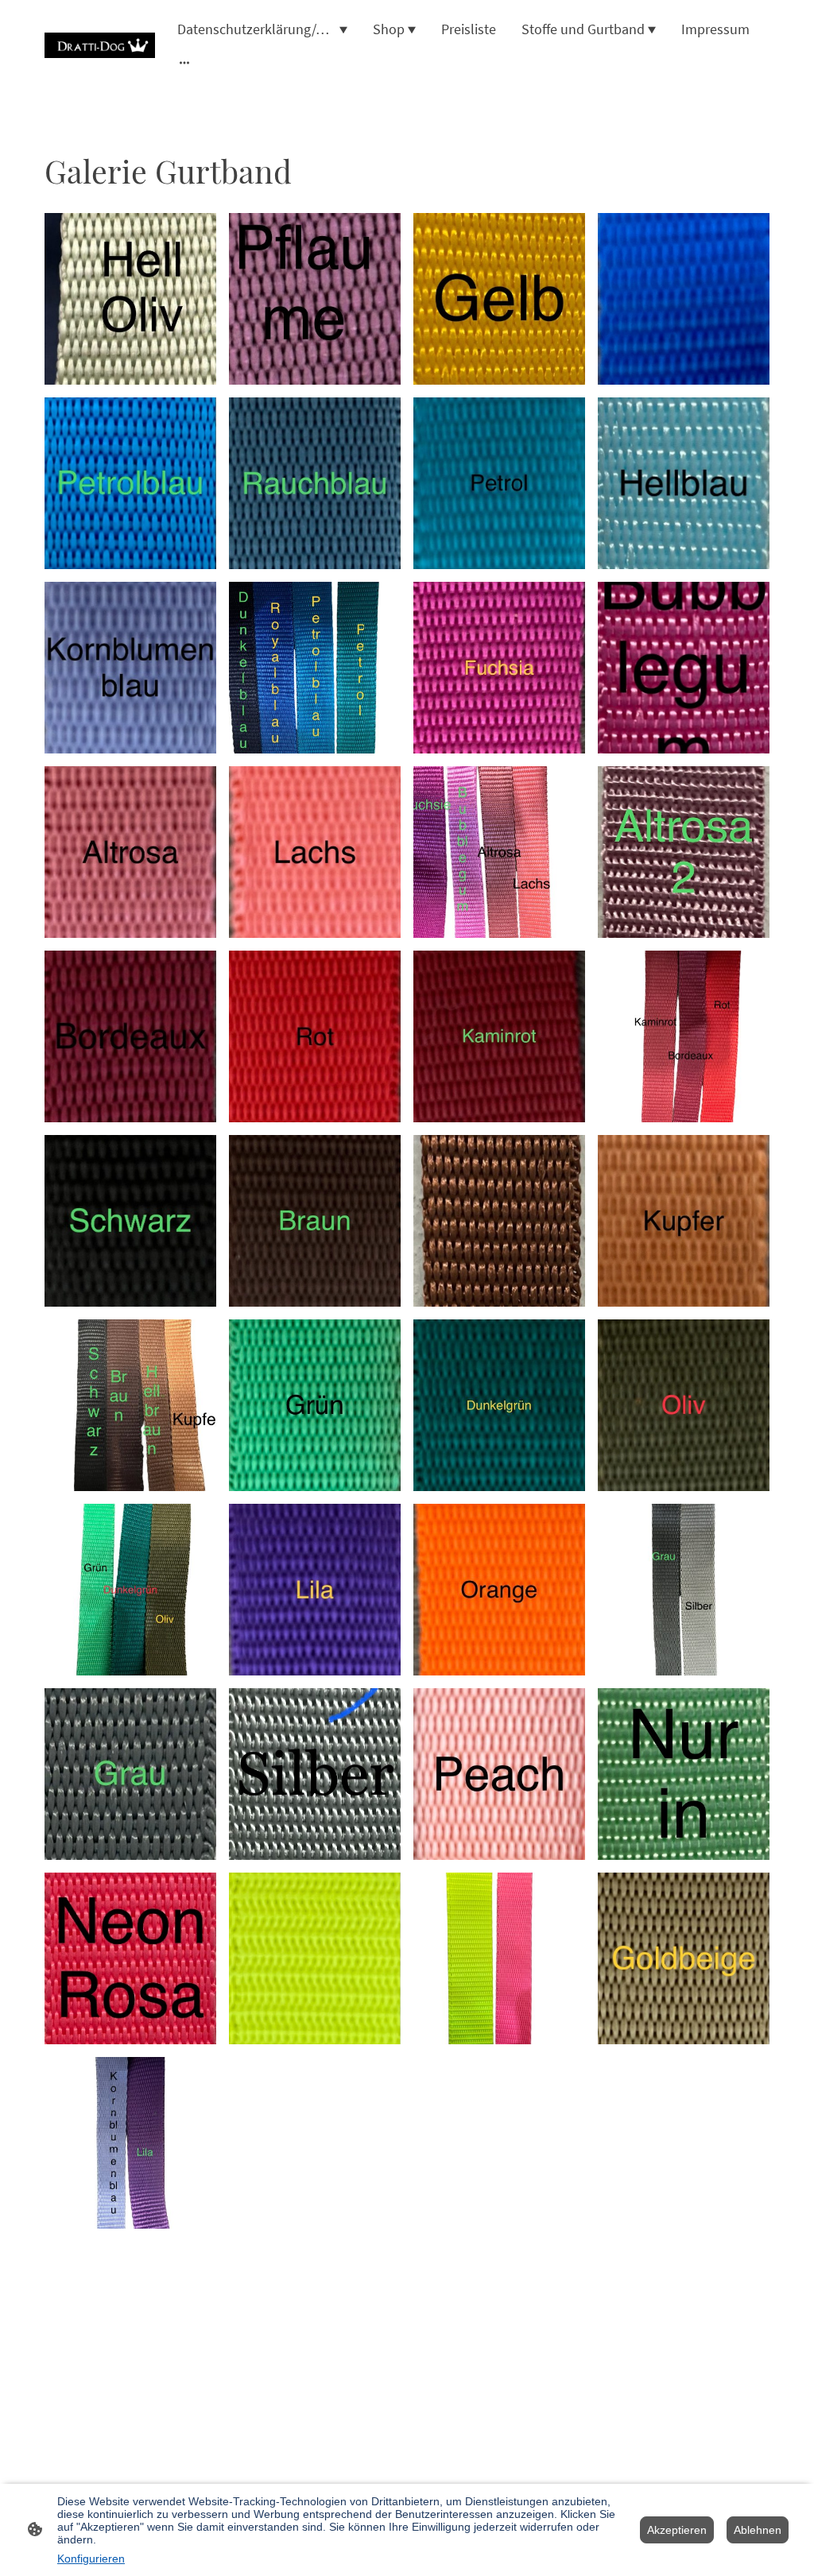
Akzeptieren (677, 2530)
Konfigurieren (91, 2559)
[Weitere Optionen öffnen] (184, 62)
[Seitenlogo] (100, 45)
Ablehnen (758, 2530)
